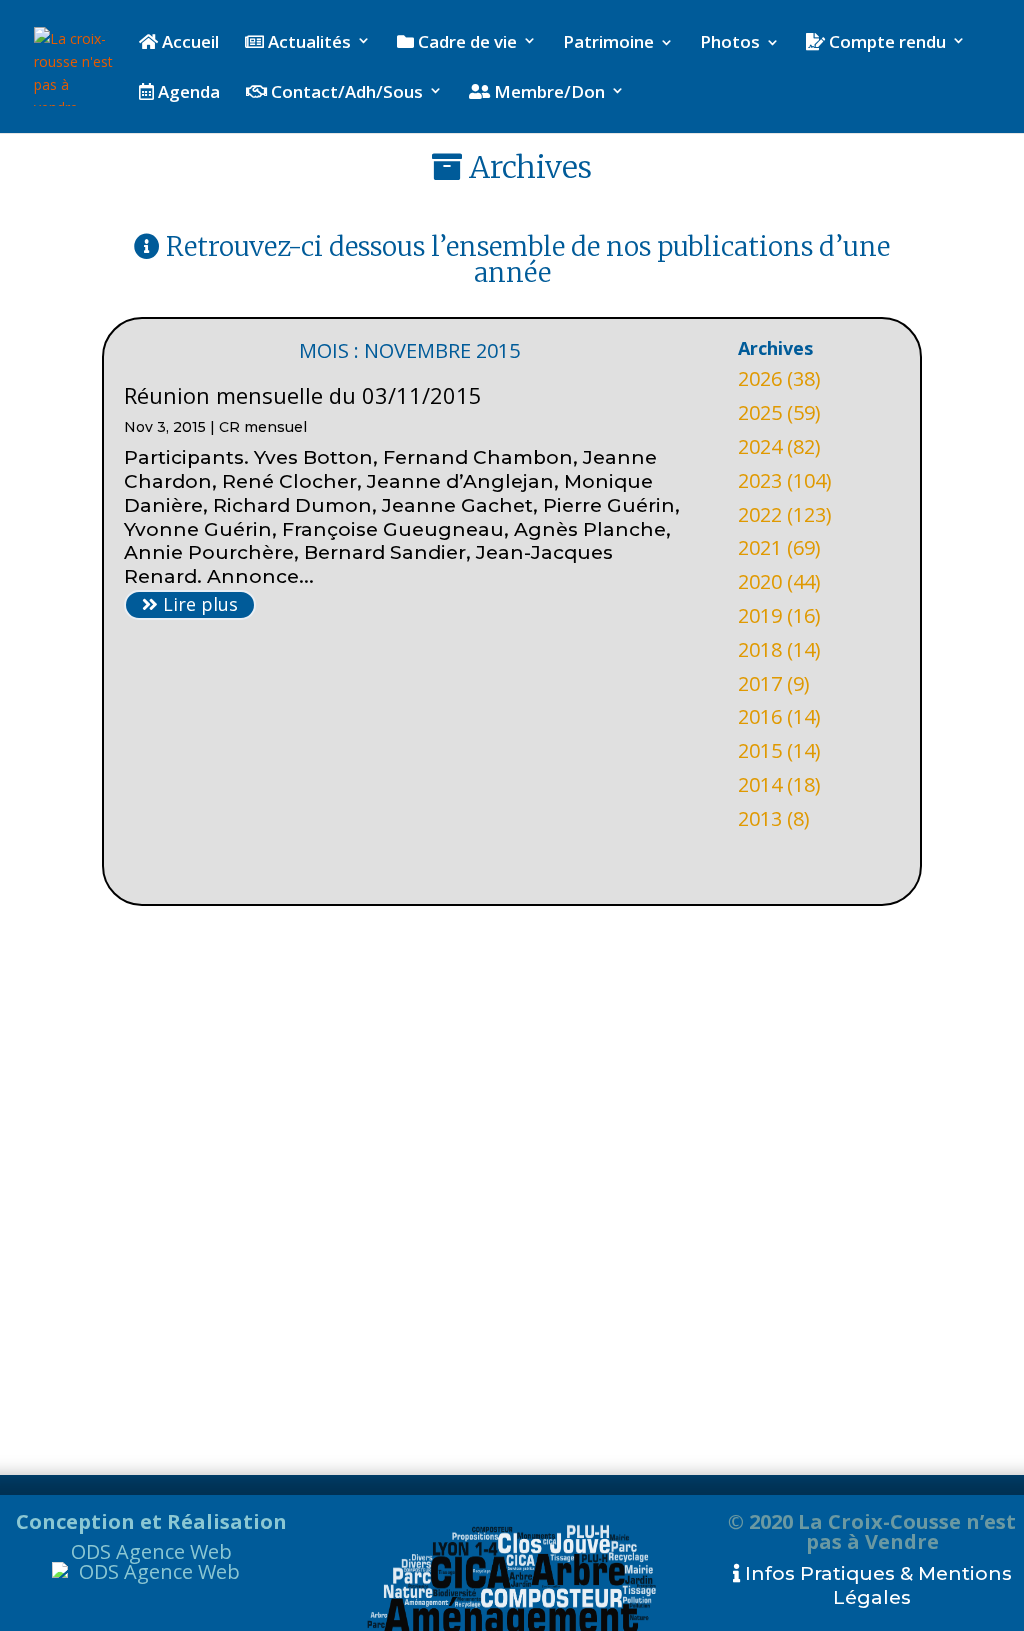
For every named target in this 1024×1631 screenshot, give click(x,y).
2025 (760, 412)
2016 (760, 716)
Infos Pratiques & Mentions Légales (876, 1585)
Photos (730, 44)
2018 (760, 649)
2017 (760, 683)
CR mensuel (263, 427)
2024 (760, 446)
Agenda (187, 93)
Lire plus (198, 604)
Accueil (188, 43)
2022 (760, 514)
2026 (760, 378)
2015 (760, 750)
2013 (760, 818)
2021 (760, 547)
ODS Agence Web (151, 1551)
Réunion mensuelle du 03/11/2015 (303, 395)
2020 (760, 581)
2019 (760, 615)
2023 (760, 480)
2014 (760, 784)
